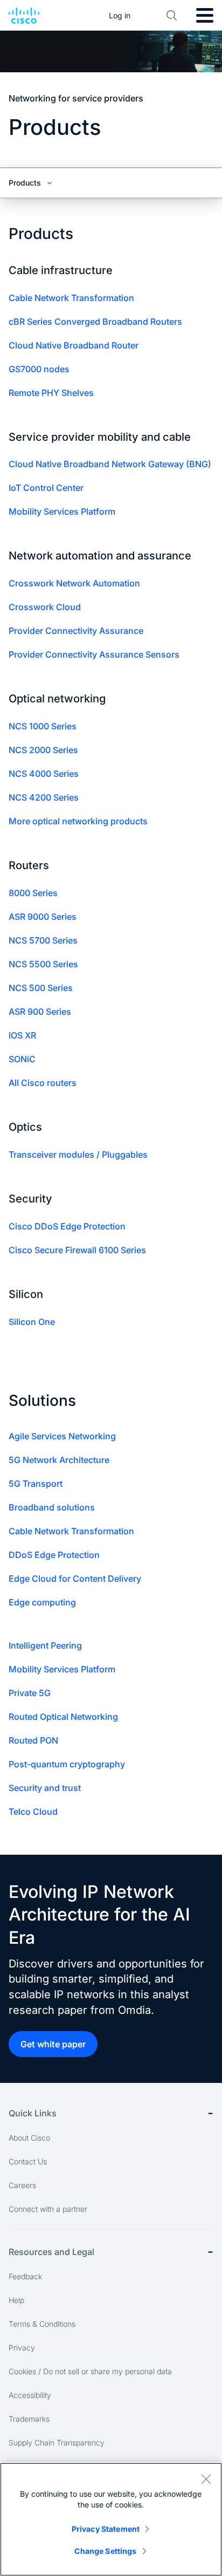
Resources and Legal (51, 2252)
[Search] (172, 16)
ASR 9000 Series (43, 917)
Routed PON (33, 1740)
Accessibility (30, 2395)
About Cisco (29, 2138)
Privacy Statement (106, 2529)
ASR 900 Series (40, 1012)
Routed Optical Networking (63, 1717)
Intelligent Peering (45, 1645)
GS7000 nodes (39, 369)
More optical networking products (78, 821)
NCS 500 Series (41, 988)
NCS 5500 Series (43, 964)
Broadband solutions (52, 1507)
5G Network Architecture (59, 1460)
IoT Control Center (46, 488)
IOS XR (22, 1035)
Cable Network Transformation (71, 298)
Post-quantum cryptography (67, 1764)
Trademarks (29, 2419)
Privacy (22, 2348)
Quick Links (33, 2113)
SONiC (22, 1059)
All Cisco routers (43, 1083)
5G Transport (36, 1484)
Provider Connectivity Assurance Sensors (94, 654)
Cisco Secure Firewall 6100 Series (77, 1250)
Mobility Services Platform (62, 511)
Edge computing (42, 1602)
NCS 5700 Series (43, 940)
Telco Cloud (33, 1812)
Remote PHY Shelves (51, 393)
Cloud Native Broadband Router (74, 345)
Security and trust (45, 1788)
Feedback (25, 2276)
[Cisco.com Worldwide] (24, 16)
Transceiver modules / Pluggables (78, 1154)
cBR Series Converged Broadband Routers (95, 322)
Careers (22, 2185)
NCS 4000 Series (44, 774)
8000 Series (33, 893)
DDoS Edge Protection (54, 1555)
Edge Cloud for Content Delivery (75, 1579)
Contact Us (28, 2161)
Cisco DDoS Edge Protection (67, 1226)
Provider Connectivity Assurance (76, 631)
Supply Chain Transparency (57, 2442)
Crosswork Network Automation (74, 583)
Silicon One (32, 1322)
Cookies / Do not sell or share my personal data (90, 2371)
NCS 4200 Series (44, 797)
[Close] (206, 2479)
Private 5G (30, 1693)
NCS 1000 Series (43, 726)
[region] (111, 2519)
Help (16, 2300)
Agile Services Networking (62, 1436)
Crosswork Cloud (45, 607)
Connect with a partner (48, 2209)
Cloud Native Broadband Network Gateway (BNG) (110, 464)
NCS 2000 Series (43, 750)
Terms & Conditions (42, 2324)
